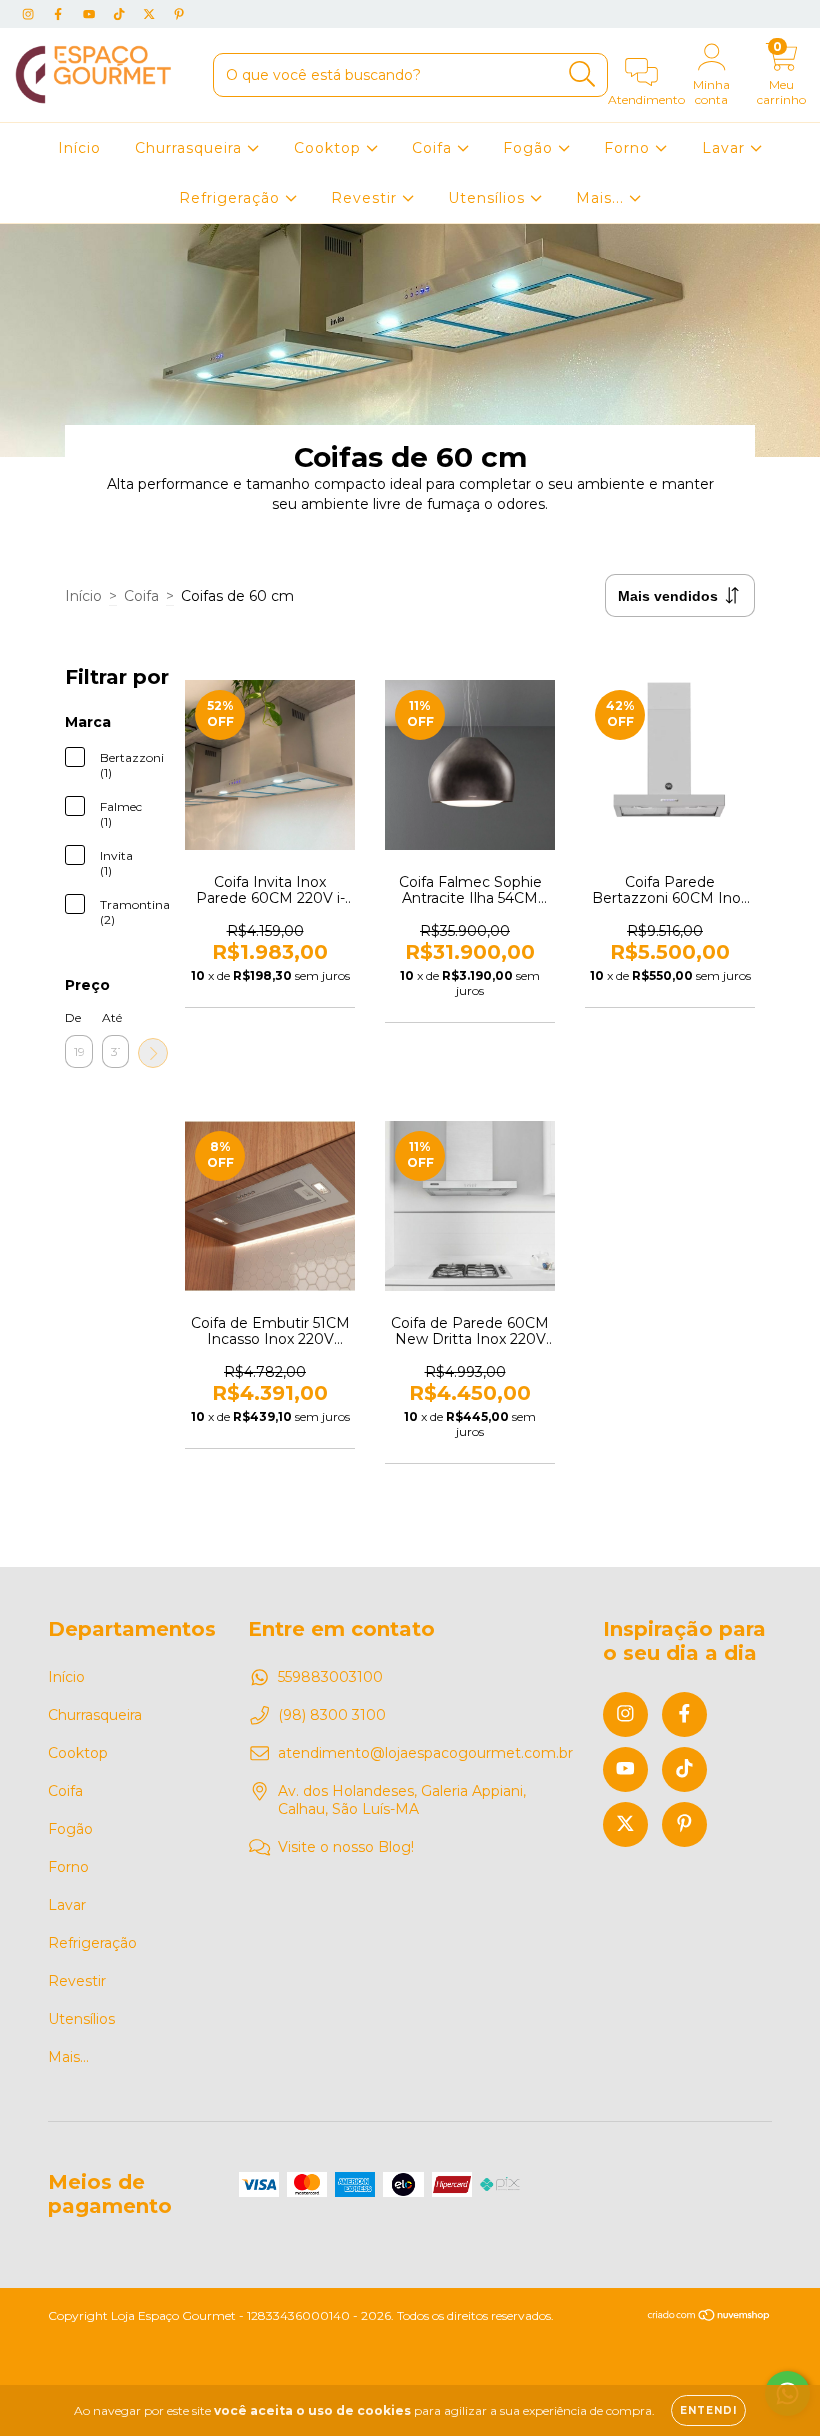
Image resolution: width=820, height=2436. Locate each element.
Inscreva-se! (410, 341)
